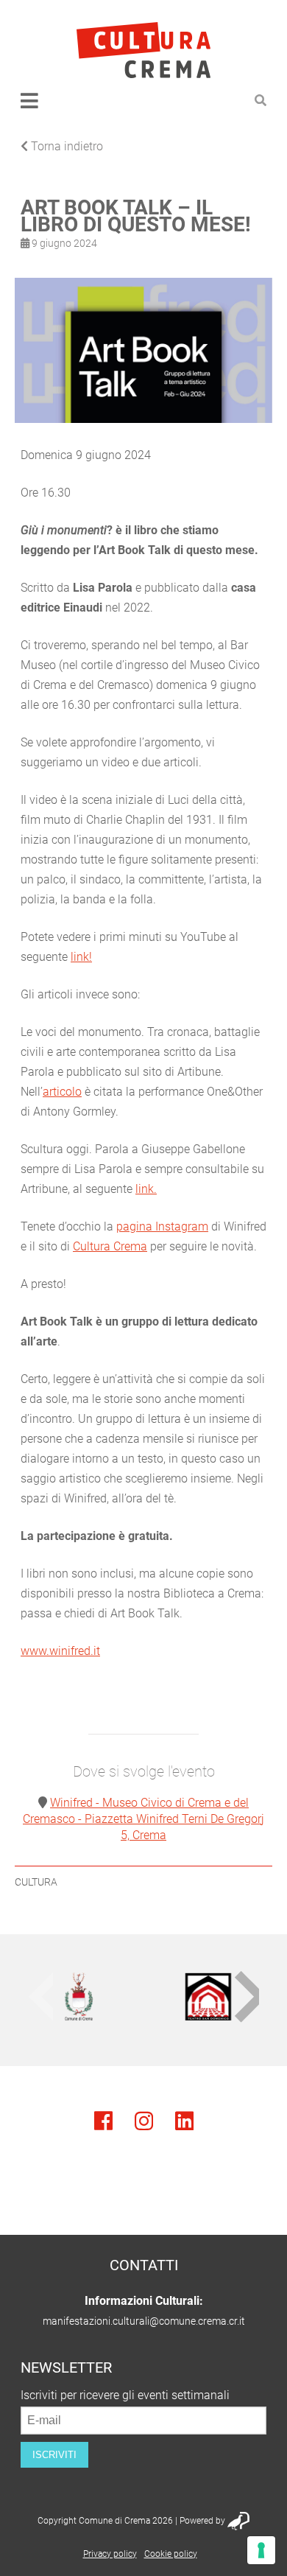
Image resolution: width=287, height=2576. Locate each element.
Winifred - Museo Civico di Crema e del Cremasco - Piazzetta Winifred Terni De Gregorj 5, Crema (143, 1819)
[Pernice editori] (238, 2523)
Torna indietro (65, 146)
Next (247, 1996)
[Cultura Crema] (143, 50)
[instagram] (144, 2121)
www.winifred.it (60, 1651)
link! (81, 957)
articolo (62, 1092)
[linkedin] (184, 2121)
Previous (40, 1996)
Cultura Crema (110, 1246)
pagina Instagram (162, 1226)
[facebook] (103, 2121)
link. (146, 1189)
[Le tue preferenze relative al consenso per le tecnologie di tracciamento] (261, 2550)
